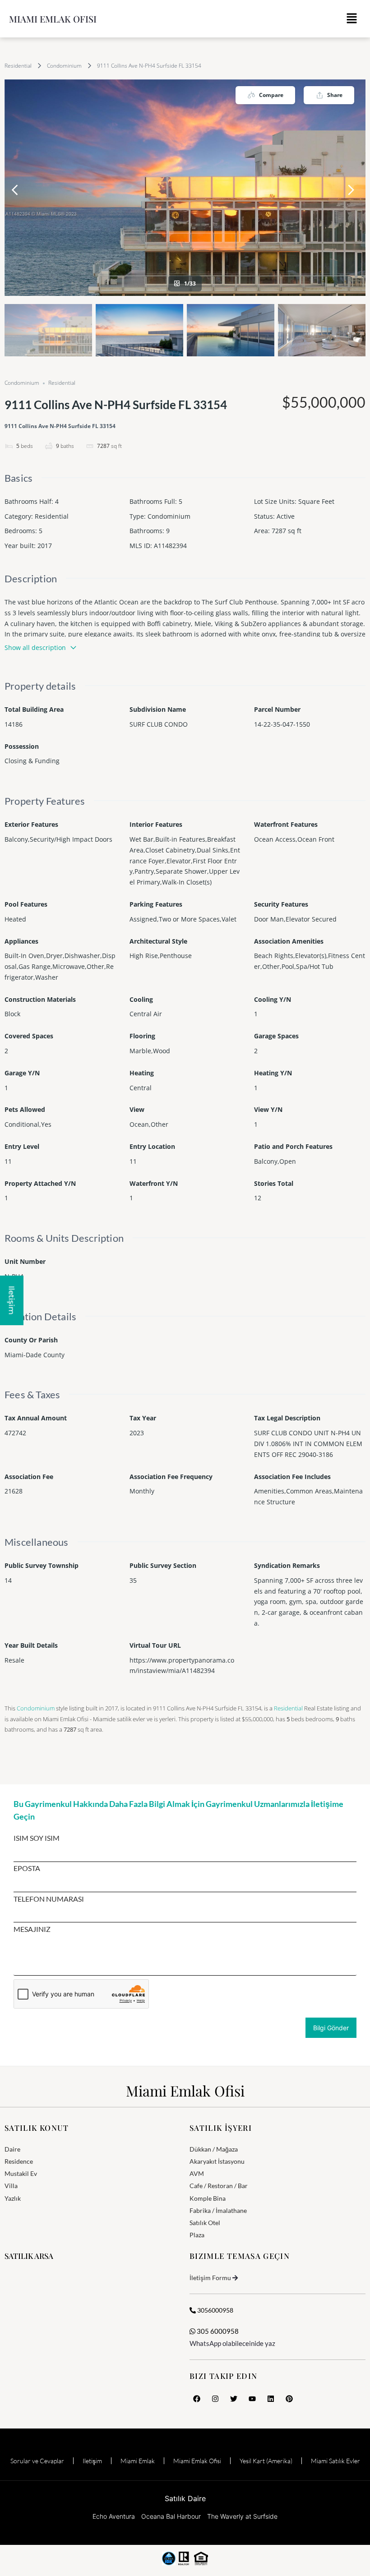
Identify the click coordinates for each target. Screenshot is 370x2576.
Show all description (35, 647)
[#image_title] (185, 188)
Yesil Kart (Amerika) (266, 2461)
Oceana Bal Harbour (171, 2516)
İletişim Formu (210, 2278)
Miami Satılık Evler (335, 2461)
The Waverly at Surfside (242, 2516)
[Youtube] (252, 2399)
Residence (19, 2161)
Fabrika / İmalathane (218, 2210)
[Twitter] (234, 2399)
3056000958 (215, 2310)
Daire (12, 2149)
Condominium (64, 66)
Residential (18, 66)
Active (286, 516)
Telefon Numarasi (49, 1899)
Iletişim (92, 2461)
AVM (197, 2173)
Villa (11, 2186)
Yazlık (13, 2198)
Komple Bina (208, 2198)
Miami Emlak (138, 2461)
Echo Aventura (114, 2516)
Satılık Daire (185, 2498)
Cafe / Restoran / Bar (219, 2186)
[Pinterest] (289, 2399)
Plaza (197, 2235)
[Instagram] (215, 2399)
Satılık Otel (205, 2223)
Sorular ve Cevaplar (37, 2461)
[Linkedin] (271, 2399)
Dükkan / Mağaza (214, 2149)
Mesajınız (32, 1929)
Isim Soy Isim (37, 1838)
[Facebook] (197, 2399)
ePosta (27, 1868)
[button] (352, 19)
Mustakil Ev (21, 2173)
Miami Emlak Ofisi (53, 19)
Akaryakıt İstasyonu (217, 2161)
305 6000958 (217, 2331)
